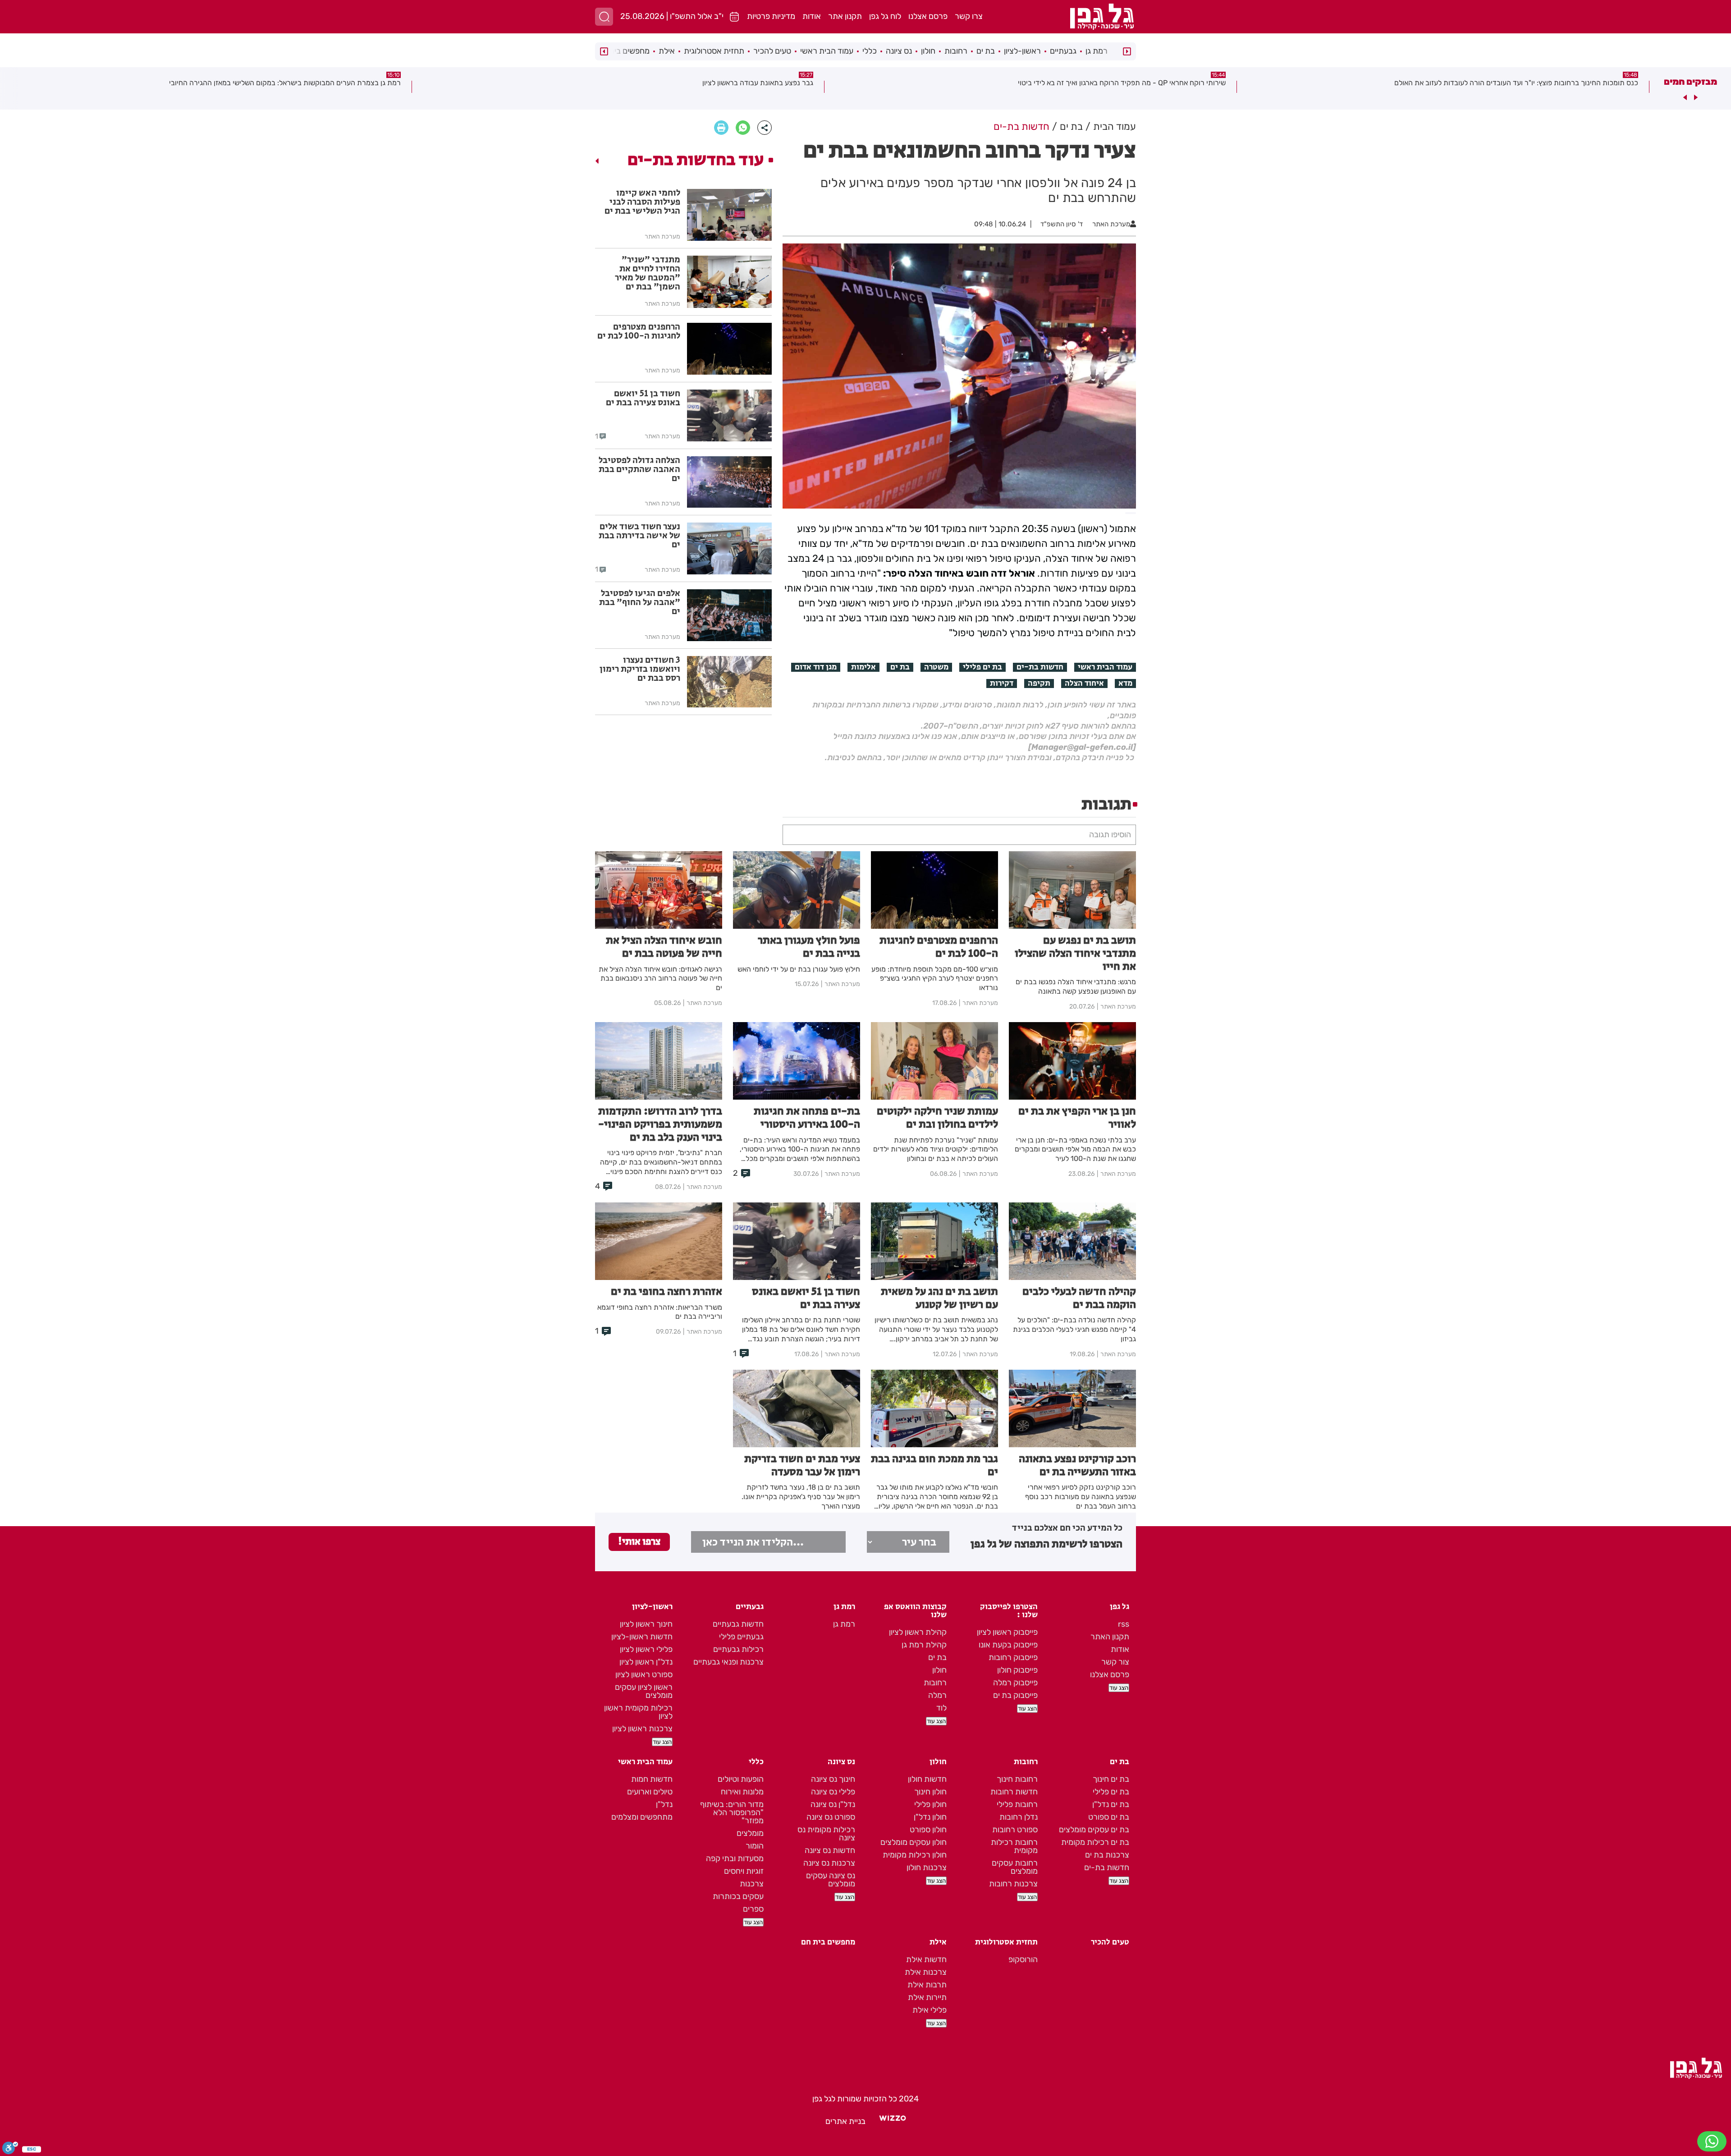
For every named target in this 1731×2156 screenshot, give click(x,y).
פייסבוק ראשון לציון (1007, 1632)
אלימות (863, 667)
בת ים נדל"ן (1111, 1804)
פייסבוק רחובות (1013, 1657)
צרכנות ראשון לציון (642, 1729)
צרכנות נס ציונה (829, 1863)
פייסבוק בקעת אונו (1008, 1645)
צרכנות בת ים (1107, 1855)
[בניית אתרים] (893, 2121)
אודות (812, 16)
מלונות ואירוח (742, 1792)
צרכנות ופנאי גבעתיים (728, 1662)
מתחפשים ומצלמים (642, 1817)
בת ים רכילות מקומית (1095, 1842)
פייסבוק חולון (1017, 1670)
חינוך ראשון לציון (646, 1624)
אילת (667, 51)
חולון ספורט (928, 1830)
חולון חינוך (930, 1792)
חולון (928, 51)
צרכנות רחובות (1013, 1884)
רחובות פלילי (1017, 1804)
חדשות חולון (927, 1779)
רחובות (956, 51)
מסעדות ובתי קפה (735, 1858)
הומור (755, 1846)
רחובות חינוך (1017, 1779)
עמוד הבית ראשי (827, 51)
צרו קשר (969, 16)
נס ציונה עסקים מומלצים (831, 1880)
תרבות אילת (927, 1985)
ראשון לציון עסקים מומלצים (644, 1691)
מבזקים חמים (1690, 82)
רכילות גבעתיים (738, 1649)
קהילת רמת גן (924, 1645)
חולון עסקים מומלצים (914, 1842)
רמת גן (1097, 51)
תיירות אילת (927, 1997)
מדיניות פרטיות (771, 16)
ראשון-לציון (1022, 51)
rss (1124, 1624)
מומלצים (750, 1833)
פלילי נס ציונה (833, 1792)
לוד (941, 1708)
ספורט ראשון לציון (644, 1674)
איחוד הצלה (1084, 683)
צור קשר (1115, 1662)
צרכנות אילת (926, 1972)
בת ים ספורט (1109, 1817)
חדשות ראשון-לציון (642, 1637)
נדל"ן (664, 1804)
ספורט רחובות (1015, 1830)
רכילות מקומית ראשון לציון (638, 1712)
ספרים (753, 1909)
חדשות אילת (926, 1959)
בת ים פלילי (982, 667)
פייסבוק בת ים (1015, 1695)
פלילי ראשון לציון (646, 1649)
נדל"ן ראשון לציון (646, 1662)
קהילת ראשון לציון (918, 1632)
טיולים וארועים (650, 1792)
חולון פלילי (930, 1804)
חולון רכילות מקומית (915, 1855)
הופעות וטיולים (741, 1779)
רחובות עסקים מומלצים (1015, 1867)
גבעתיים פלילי (741, 1637)
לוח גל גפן (885, 16)
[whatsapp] (743, 128)
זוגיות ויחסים (744, 1871)
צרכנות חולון (927, 1867)
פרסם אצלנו (928, 16)
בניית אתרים (845, 2121)
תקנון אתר (845, 16)
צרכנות (752, 1884)
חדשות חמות (652, 1779)
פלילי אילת (930, 2010)
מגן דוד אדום (816, 667)
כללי (870, 51)
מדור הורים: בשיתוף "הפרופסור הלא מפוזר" (732, 1812)
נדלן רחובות (1019, 1817)
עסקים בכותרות (738, 1896)
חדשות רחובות (1014, 1792)
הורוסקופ (1023, 1959)
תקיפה (1039, 683)
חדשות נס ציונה (830, 1850)
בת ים (986, 51)
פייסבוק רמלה (1015, 1683)
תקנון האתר (1110, 1637)
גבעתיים (1063, 51)
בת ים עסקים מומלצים (1094, 1830)
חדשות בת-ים (1040, 667)
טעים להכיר (772, 51)
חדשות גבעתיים (738, 1624)
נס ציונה (899, 51)
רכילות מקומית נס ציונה (826, 1834)
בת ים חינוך (1111, 1779)
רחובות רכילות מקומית (1014, 1846)
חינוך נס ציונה (833, 1779)
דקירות (1002, 683)
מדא (1125, 683)
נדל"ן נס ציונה (833, 1804)
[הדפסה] (721, 128)
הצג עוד (1119, 1688)
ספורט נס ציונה (831, 1817)
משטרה (936, 667)
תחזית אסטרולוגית (714, 51)
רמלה (937, 1695)
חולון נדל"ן (930, 1817)
